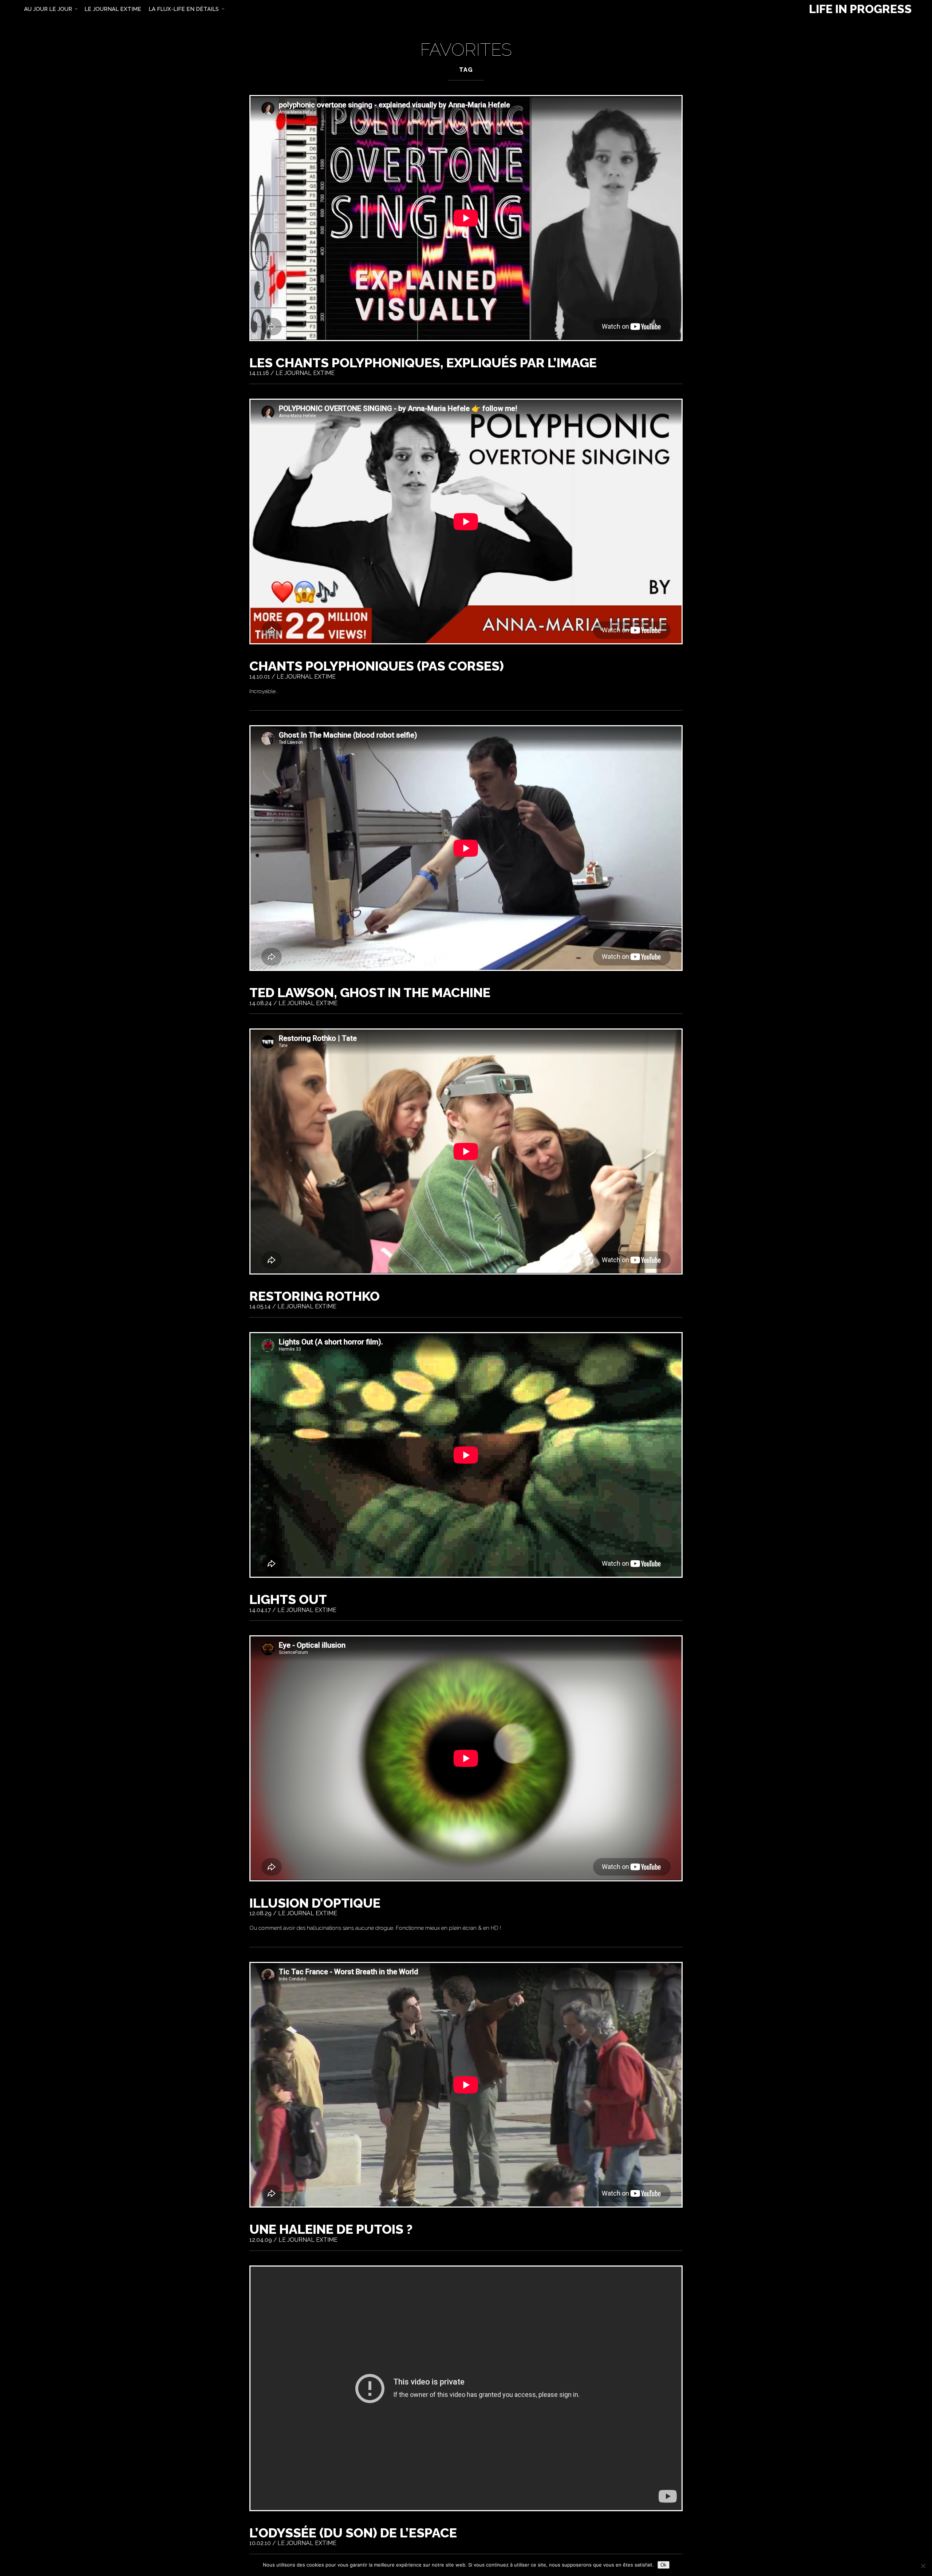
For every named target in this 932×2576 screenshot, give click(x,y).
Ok (664, 2565)
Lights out (288, 1599)
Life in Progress (860, 9)
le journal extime (113, 9)
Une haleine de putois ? (331, 2229)
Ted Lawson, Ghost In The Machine (370, 992)
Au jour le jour (48, 9)
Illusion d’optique (315, 1903)
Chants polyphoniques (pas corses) (377, 666)
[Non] (923, 2566)
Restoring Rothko (315, 1296)
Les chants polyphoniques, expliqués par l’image (423, 363)
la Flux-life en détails (184, 9)
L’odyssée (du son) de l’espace (353, 2533)
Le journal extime (305, 373)
